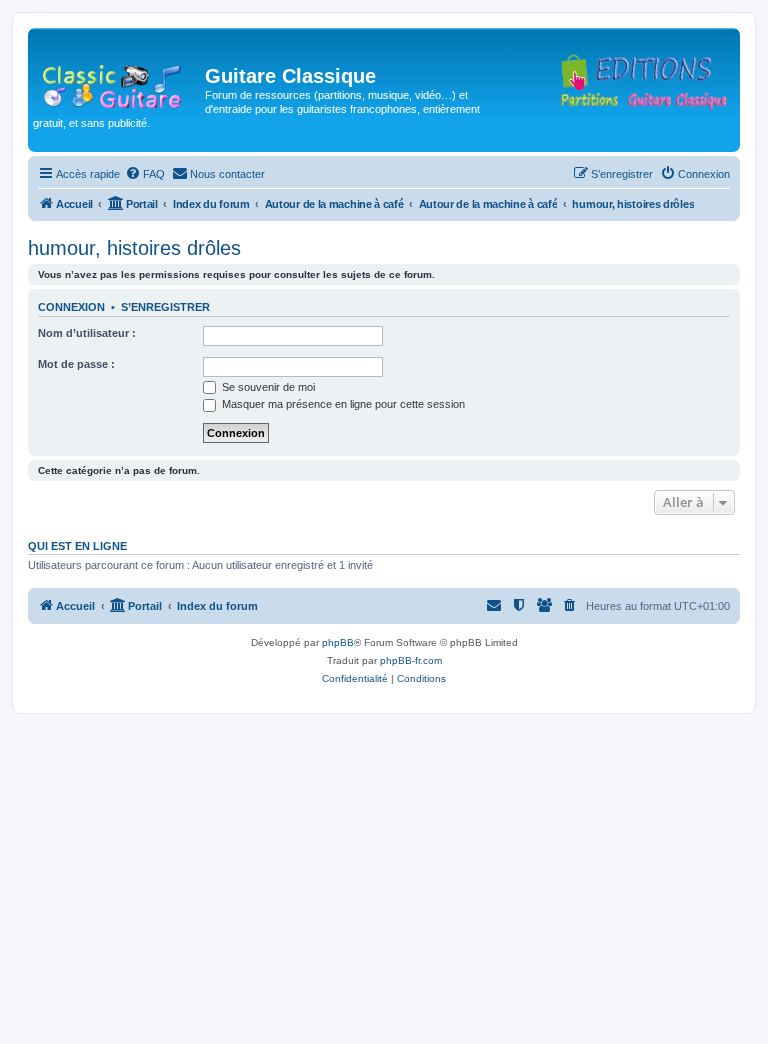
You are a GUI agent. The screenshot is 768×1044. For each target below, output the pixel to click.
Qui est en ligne (77, 546)
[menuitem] (145, 174)
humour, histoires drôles (134, 248)
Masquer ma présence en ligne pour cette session (342, 404)
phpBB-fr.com (411, 660)
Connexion (71, 307)
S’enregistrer (165, 307)
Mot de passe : (76, 364)
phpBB (338, 642)
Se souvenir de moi (267, 387)
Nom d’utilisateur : (87, 333)
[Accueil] (119, 82)
